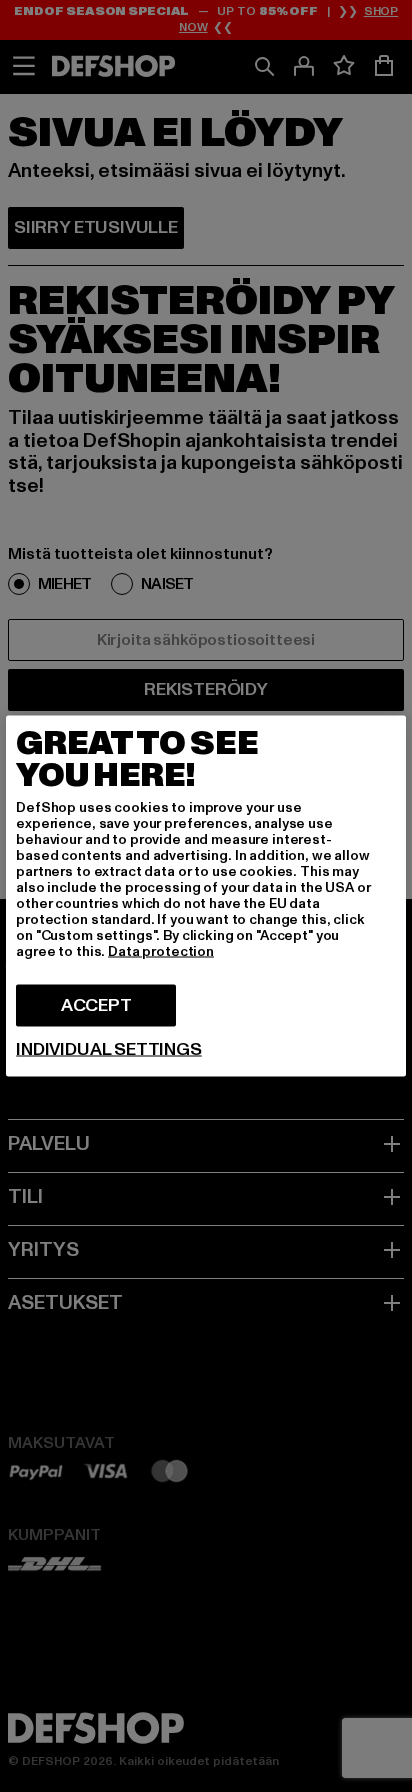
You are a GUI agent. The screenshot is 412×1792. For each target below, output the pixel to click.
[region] (206, 896)
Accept (96, 1005)
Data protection (161, 951)
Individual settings (109, 1050)
